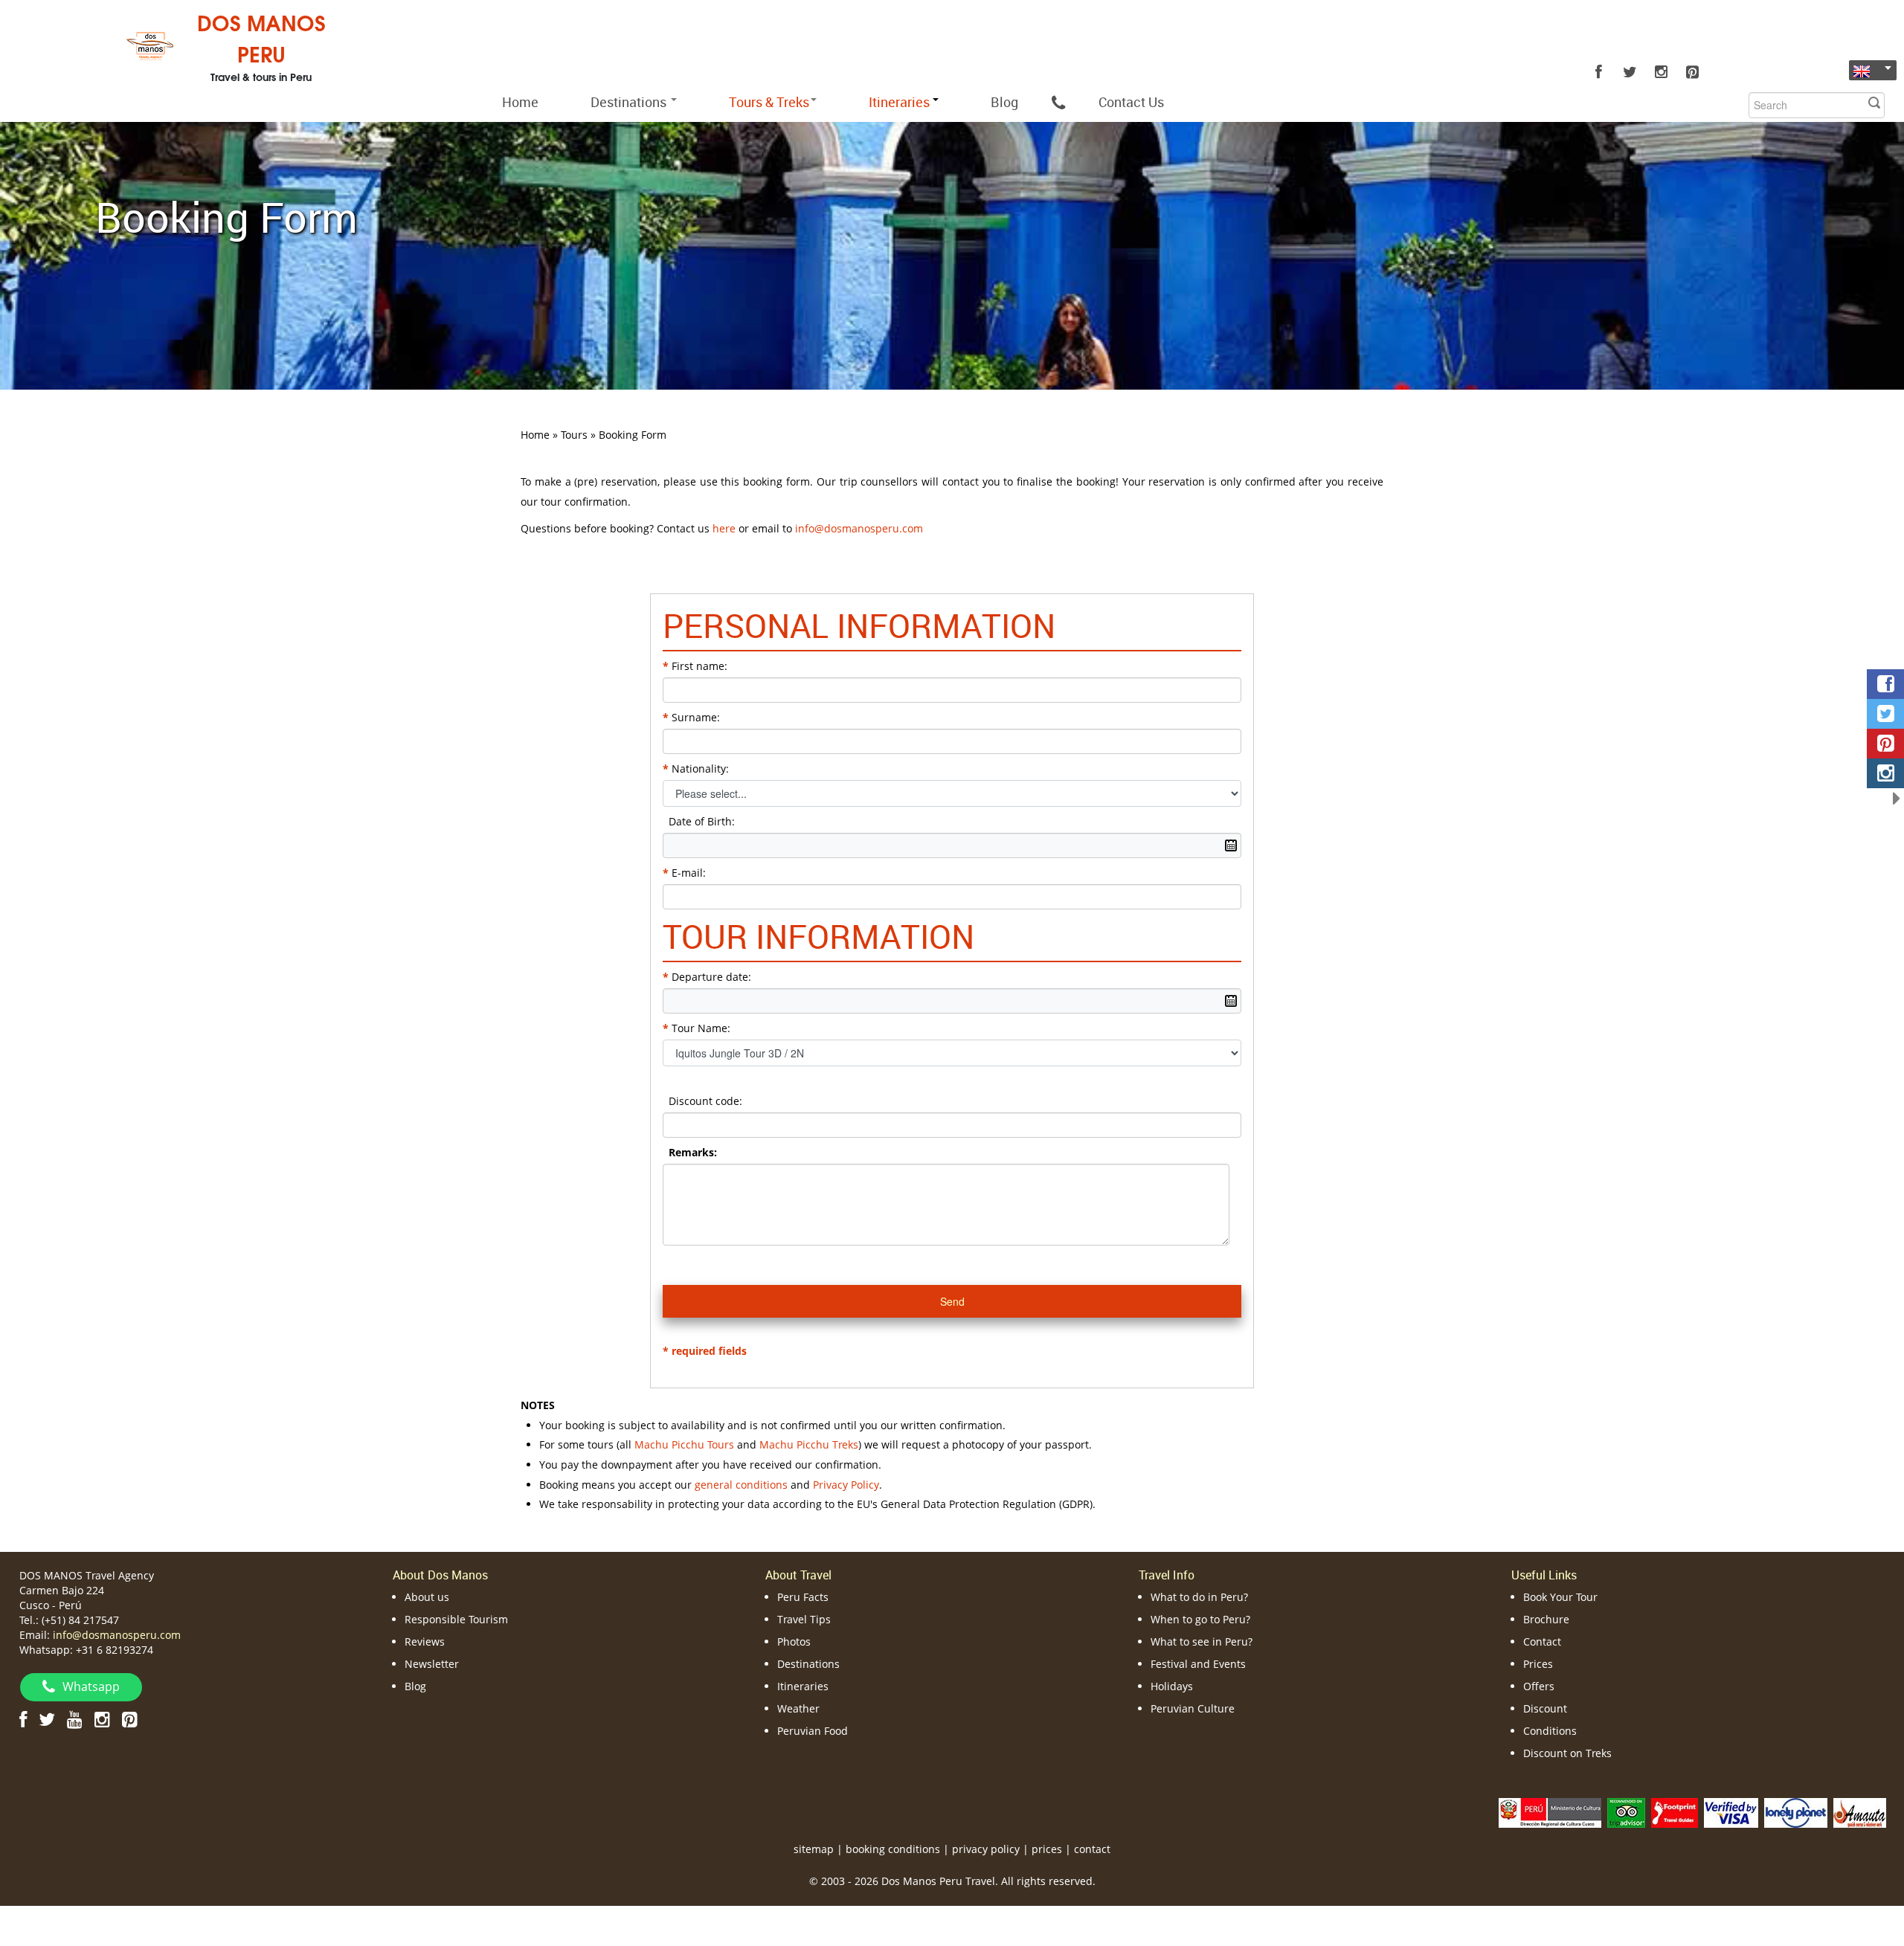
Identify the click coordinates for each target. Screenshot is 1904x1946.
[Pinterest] (1692, 72)
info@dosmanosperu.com (117, 1635)
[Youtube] (75, 1719)
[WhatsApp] (1058, 102)
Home (520, 102)
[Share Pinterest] (1885, 744)
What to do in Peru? (1199, 1597)
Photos (794, 1641)
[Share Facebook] (1885, 684)
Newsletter (432, 1664)
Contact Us (1131, 102)
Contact (1542, 1641)
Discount (1545, 1708)
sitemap (814, 1849)
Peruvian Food (813, 1731)
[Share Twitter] (1885, 714)
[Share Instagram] (1885, 773)
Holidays (1172, 1686)
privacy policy (986, 1849)
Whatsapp (91, 1686)
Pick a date (1231, 845)
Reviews (425, 1641)
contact (1092, 1849)
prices (1047, 1849)
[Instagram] (1661, 72)
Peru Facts (803, 1597)
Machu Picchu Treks (809, 1444)
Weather (798, 1708)
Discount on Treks (1567, 1753)
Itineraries (803, 1686)
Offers (1539, 1686)
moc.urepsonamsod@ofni (859, 528)
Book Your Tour (1560, 1597)
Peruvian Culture (1193, 1708)
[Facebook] (1598, 72)
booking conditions (893, 1849)
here (724, 528)
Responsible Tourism (456, 1619)
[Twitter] (1630, 72)
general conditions (741, 1485)
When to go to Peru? (1200, 1619)
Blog (1004, 102)
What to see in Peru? (1202, 1641)
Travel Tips (804, 1619)
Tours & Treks (769, 102)
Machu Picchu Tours (684, 1444)
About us (427, 1597)
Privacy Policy (846, 1485)
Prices (1538, 1664)
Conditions (1550, 1731)
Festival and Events (1198, 1664)
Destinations (630, 102)
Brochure (1546, 1619)
